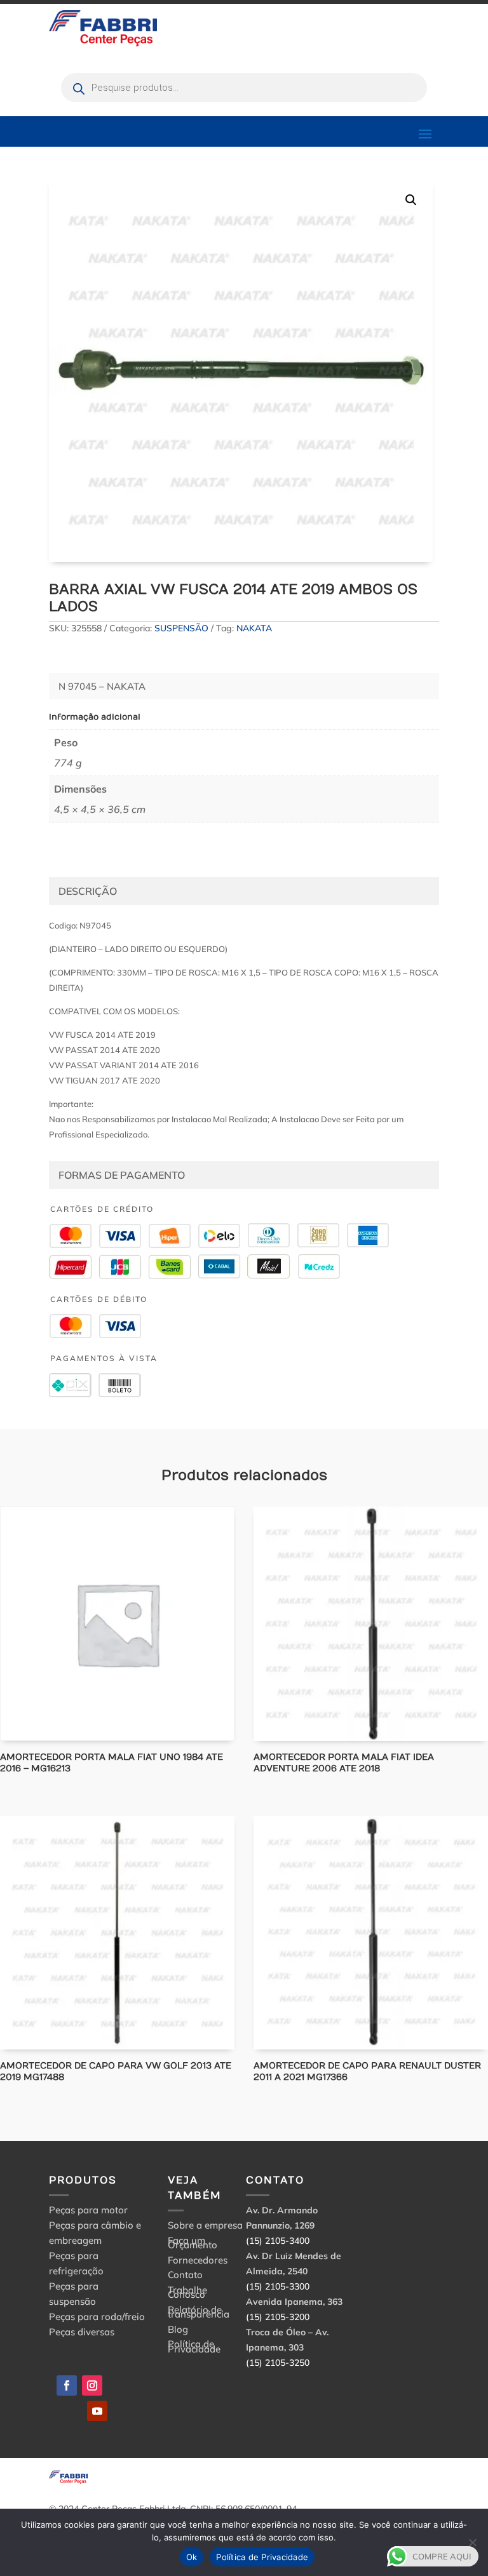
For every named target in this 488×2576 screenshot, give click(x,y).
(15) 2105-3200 (278, 2317)
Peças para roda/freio (97, 2317)
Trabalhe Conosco (187, 2294)
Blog (178, 2331)
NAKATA (254, 628)
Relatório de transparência (199, 2314)
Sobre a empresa (205, 2227)
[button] (411, 200)
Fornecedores (198, 2262)
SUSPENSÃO (181, 628)
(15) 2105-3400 (278, 2241)
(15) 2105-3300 (278, 2286)
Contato (185, 2277)
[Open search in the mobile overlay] (244, 88)
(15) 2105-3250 (278, 2363)
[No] (472, 2542)
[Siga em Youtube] (97, 2411)
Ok (192, 2557)
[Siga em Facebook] (67, 2385)
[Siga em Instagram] (92, 2385)
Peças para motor (88, 2210)
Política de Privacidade (194, 2348)
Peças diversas (82, 2332)
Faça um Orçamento (193, 2245)
